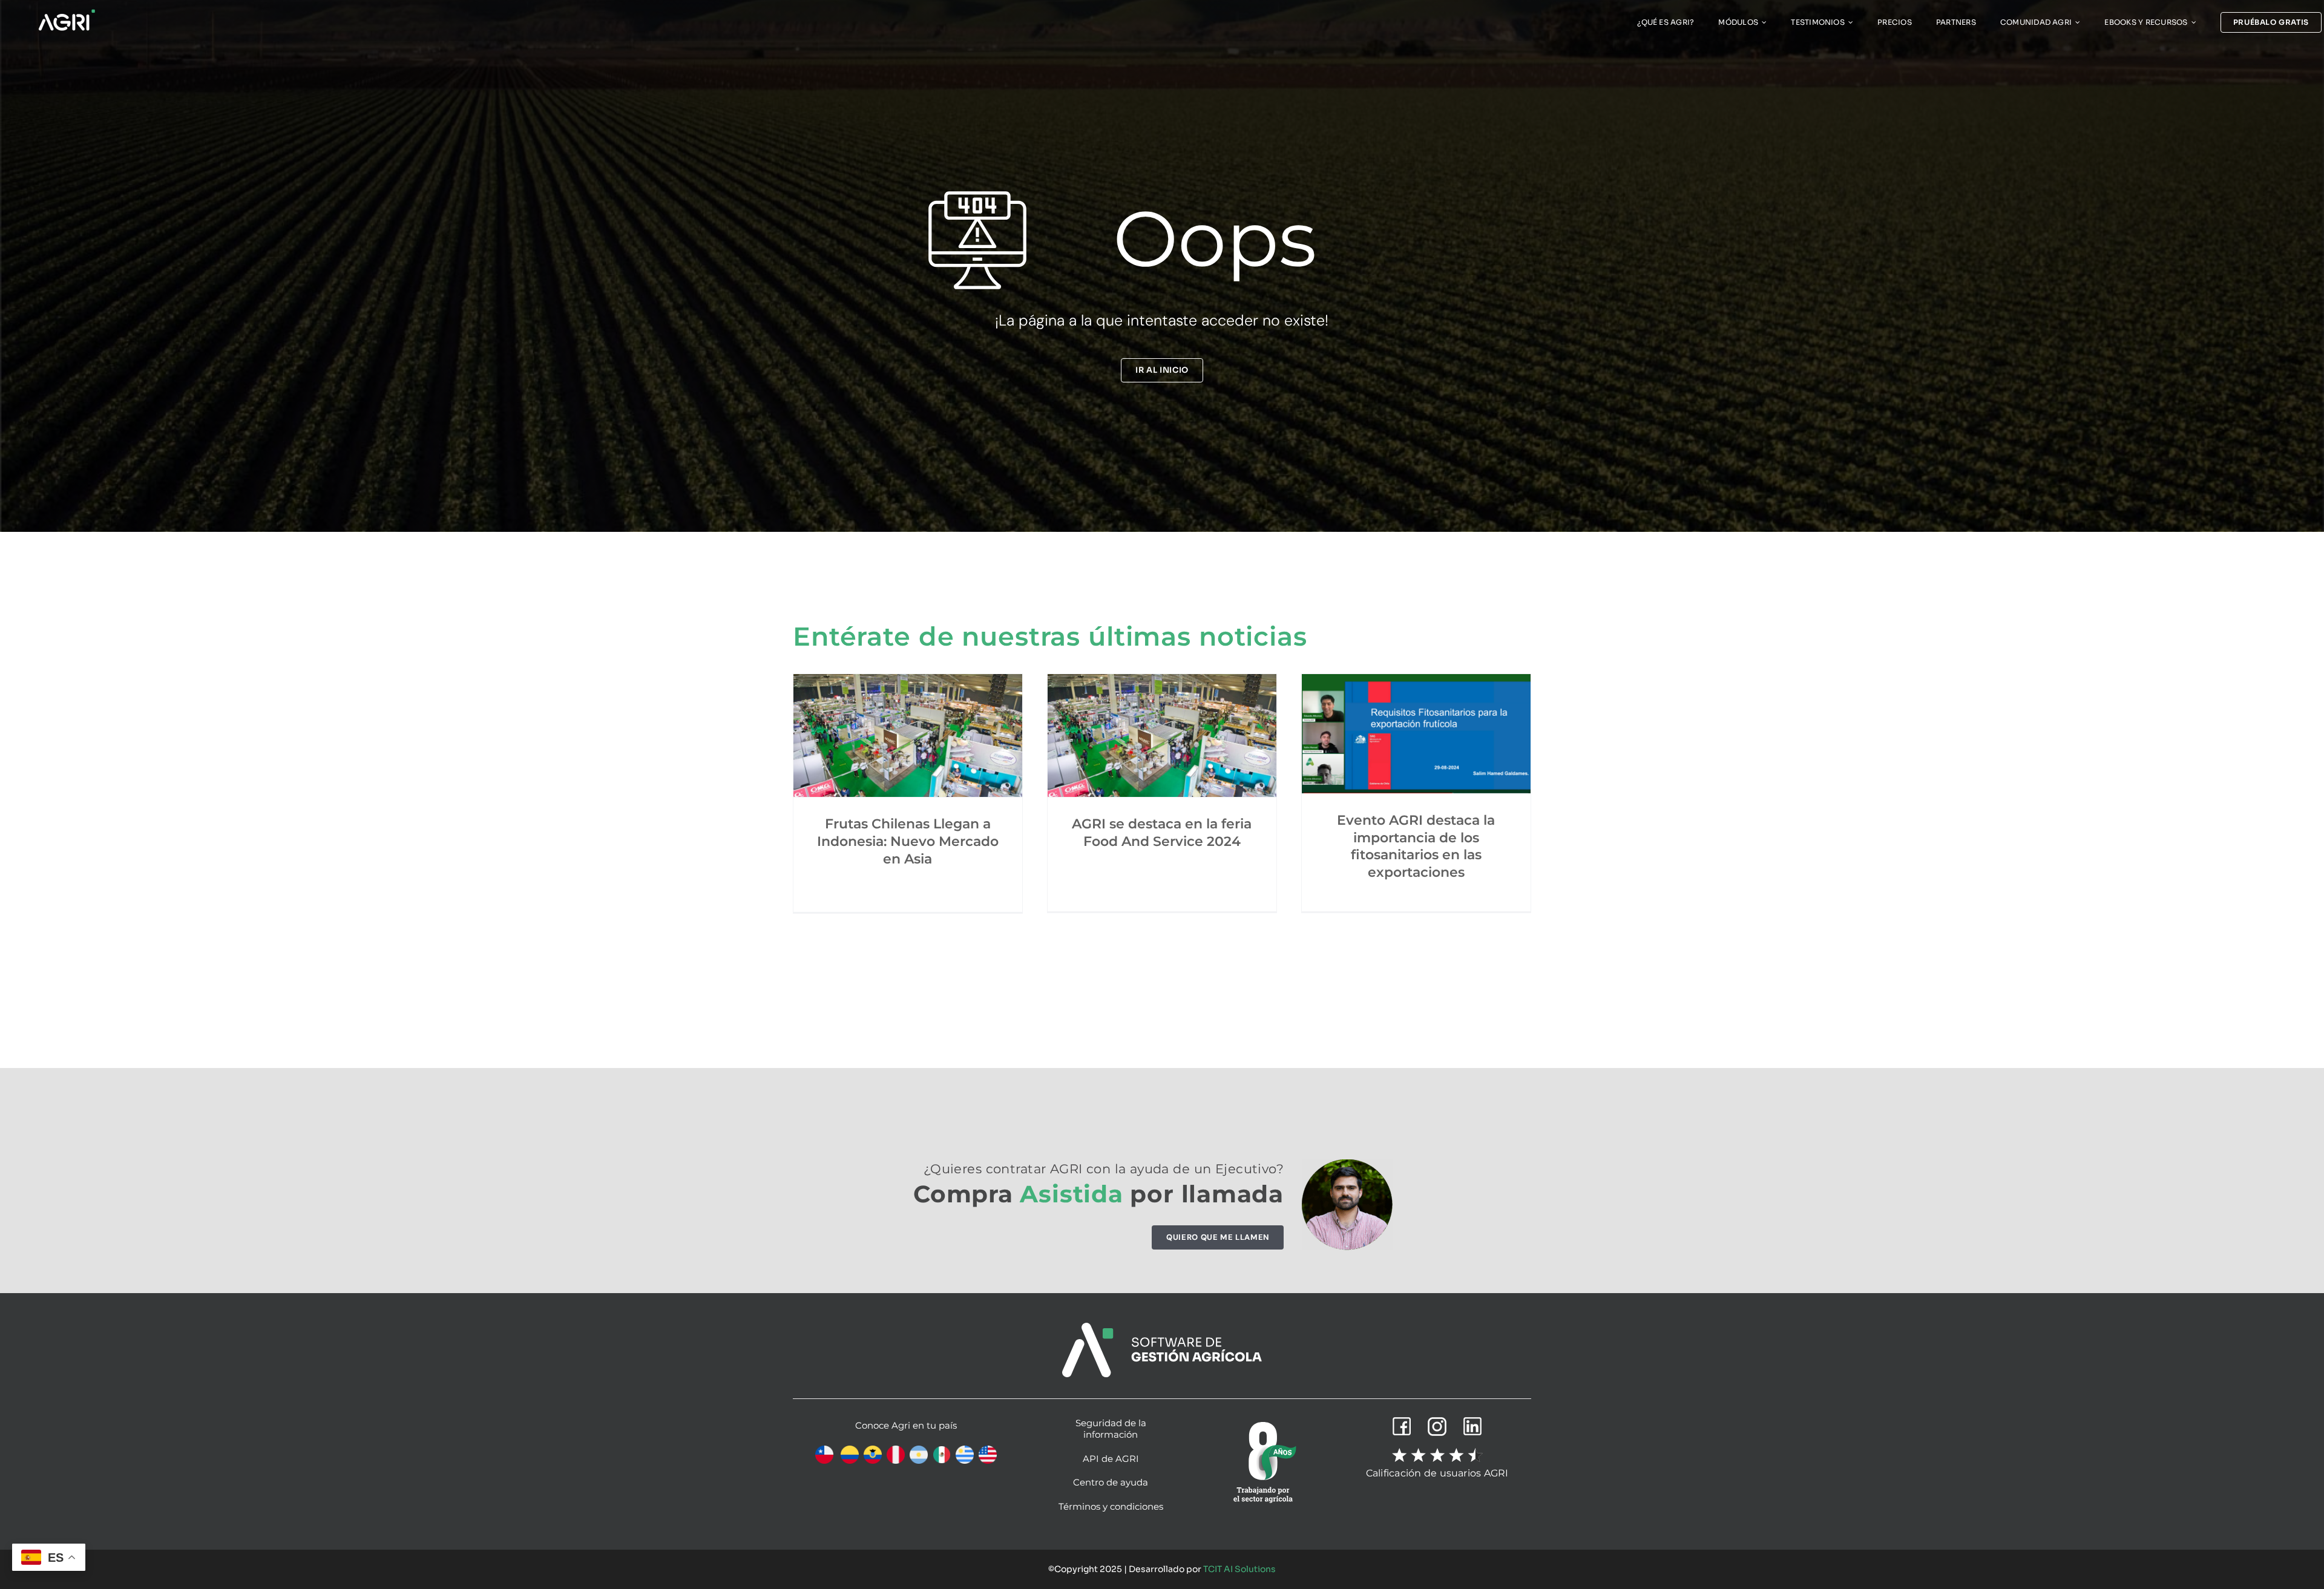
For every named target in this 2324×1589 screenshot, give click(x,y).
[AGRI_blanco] (67, 12)
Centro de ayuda (1111, 1482)
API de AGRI (1111, 1459)
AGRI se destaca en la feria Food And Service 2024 (1162, 833)
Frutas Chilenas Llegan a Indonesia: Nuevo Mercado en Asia (908, 841)
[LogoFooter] (1162, 1327)
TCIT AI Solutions (1239, 1569)
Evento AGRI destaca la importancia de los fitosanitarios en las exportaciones (1416, 846)
